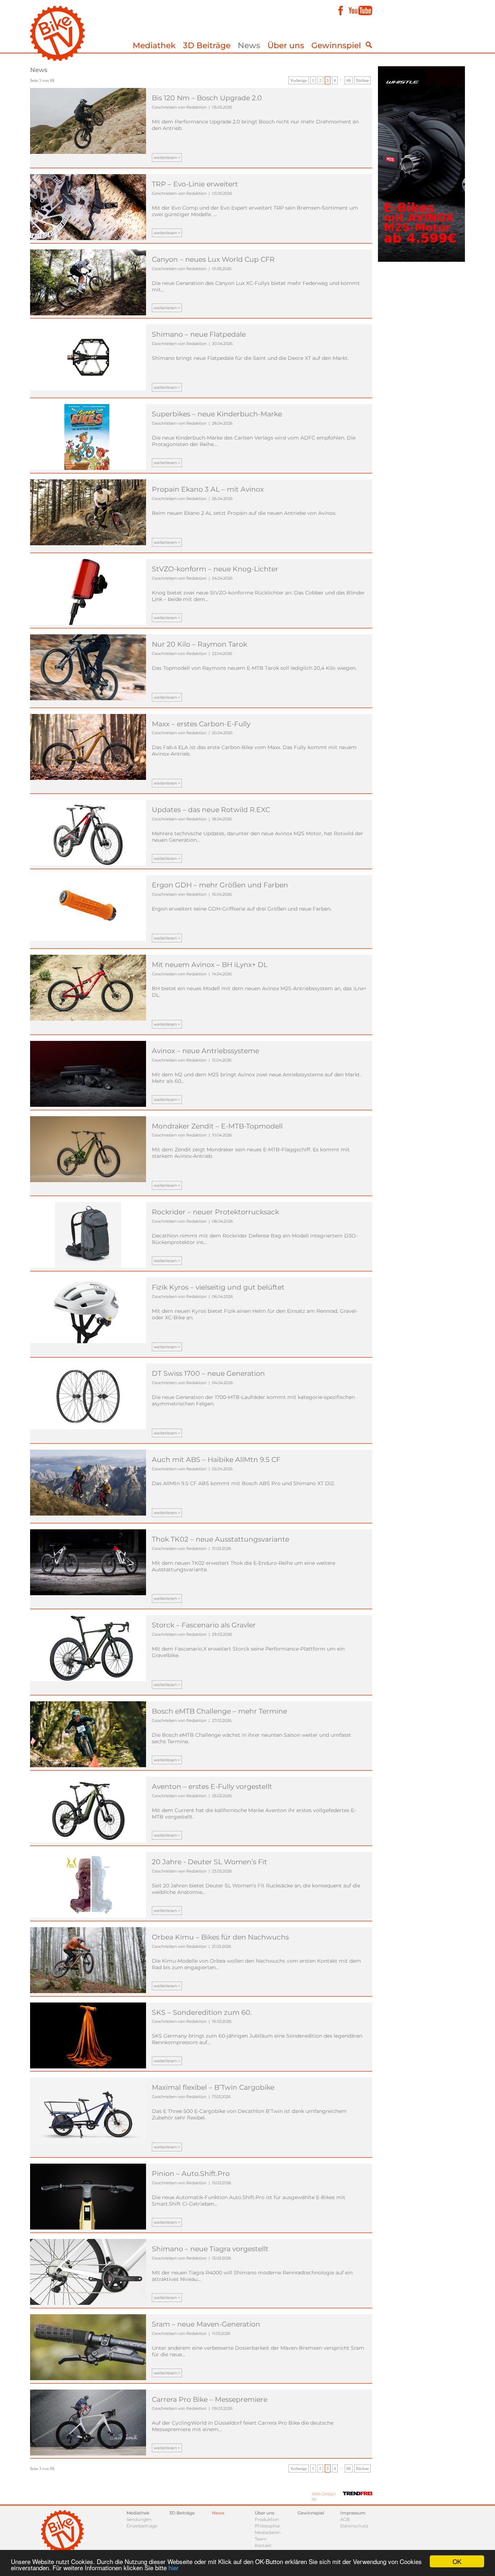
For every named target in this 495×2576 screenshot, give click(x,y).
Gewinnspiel (336, 45)
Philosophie (267, 2526)
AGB (345, 2519)
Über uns (286, 45)
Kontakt (263, 2545)
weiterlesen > (167, 157)
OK (457, 2561)
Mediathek (154, 45)
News (249, 45)
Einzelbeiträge (142, 2526)
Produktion (267, 2519)
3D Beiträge (207, 45)
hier (174, 2567)
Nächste (362, 80)
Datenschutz (354, 2526)
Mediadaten (268, 2532)
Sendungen (139, 2519)
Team (261, 2539)
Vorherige (299, 80)
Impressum (353, 2513)
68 (349, 80)
